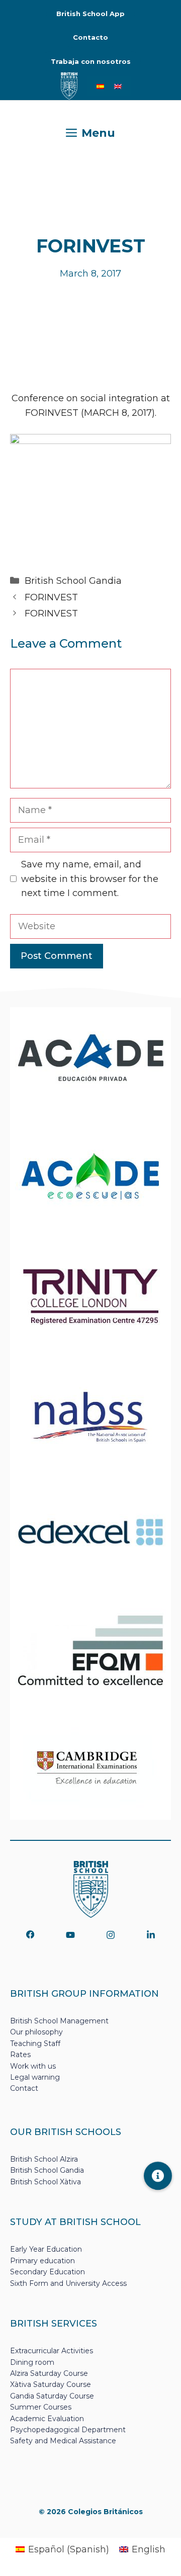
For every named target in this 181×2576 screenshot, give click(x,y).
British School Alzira (44, 2159)
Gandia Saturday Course (52, 2396)
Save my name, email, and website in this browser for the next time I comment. (90, 879)
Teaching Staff (35, 2044)
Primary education (42, 2261)
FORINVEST (51, 597)
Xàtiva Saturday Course (51, 2384)
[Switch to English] (118, 86)
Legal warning (35, 2077)
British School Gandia (73, 581)
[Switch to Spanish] (100, 86)
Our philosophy (36, 2032)
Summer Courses (41, 2407)
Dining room (32, 2362)
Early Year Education (46, 2249)
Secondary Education (48, 2272)
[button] (158, 2176)
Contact (24, 2088)
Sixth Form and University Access (68, 2283)
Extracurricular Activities (52, 2351)
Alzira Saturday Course (49, 2373)
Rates (20, 2055)
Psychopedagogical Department (68, 2430)
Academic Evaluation (47, 2419)
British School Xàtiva (46, 2182)
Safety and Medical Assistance (63, 2441)
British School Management (59, 2021)
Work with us (33, 2066)
